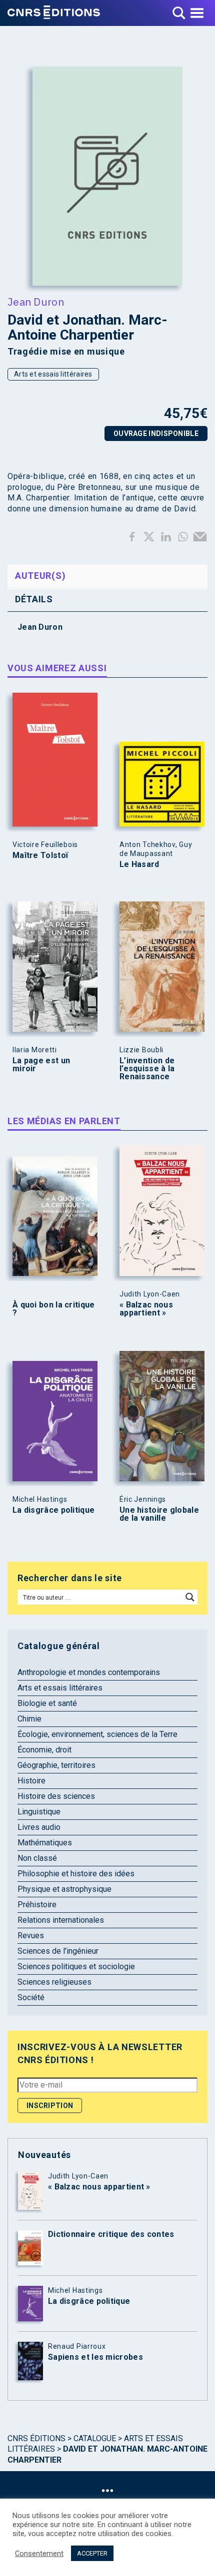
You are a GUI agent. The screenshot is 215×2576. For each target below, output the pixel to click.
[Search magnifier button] (190, 1597)
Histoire (31, 1781)
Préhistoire (37, 1905)
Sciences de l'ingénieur (58, 1951)
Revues (31, 1935)
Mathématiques (45, 1843)
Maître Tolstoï (40, 856)
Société (31, 1997)
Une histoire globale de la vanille (159, 1514)
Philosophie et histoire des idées (76, 1874)
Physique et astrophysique (64, 1889)
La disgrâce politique (53, 1510)
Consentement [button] (39, 2554)
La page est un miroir (41, 1065)
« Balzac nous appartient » (146, 1309)
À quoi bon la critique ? (54, 1309)
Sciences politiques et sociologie (76, 1966)
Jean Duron (36, 302)
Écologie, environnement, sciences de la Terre (97, 1734)
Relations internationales (61, 1920)
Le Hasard (139, 864)
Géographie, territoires (56, 1765)
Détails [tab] (34, 599)
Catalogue (95, 2438)
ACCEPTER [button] (92, 2553)
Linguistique (39, 1812)
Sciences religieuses (54, 1982)
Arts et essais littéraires (53, 374)
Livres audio (39, 1827)
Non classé (37, 1858)
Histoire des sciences (56, 1796)
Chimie (29, 1719)
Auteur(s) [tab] (40, 576)
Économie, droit (44, 1750)
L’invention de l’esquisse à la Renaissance (147, 1069)
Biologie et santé (47, 1703)
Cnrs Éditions (36, 2438)
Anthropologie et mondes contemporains (89, 1672)
